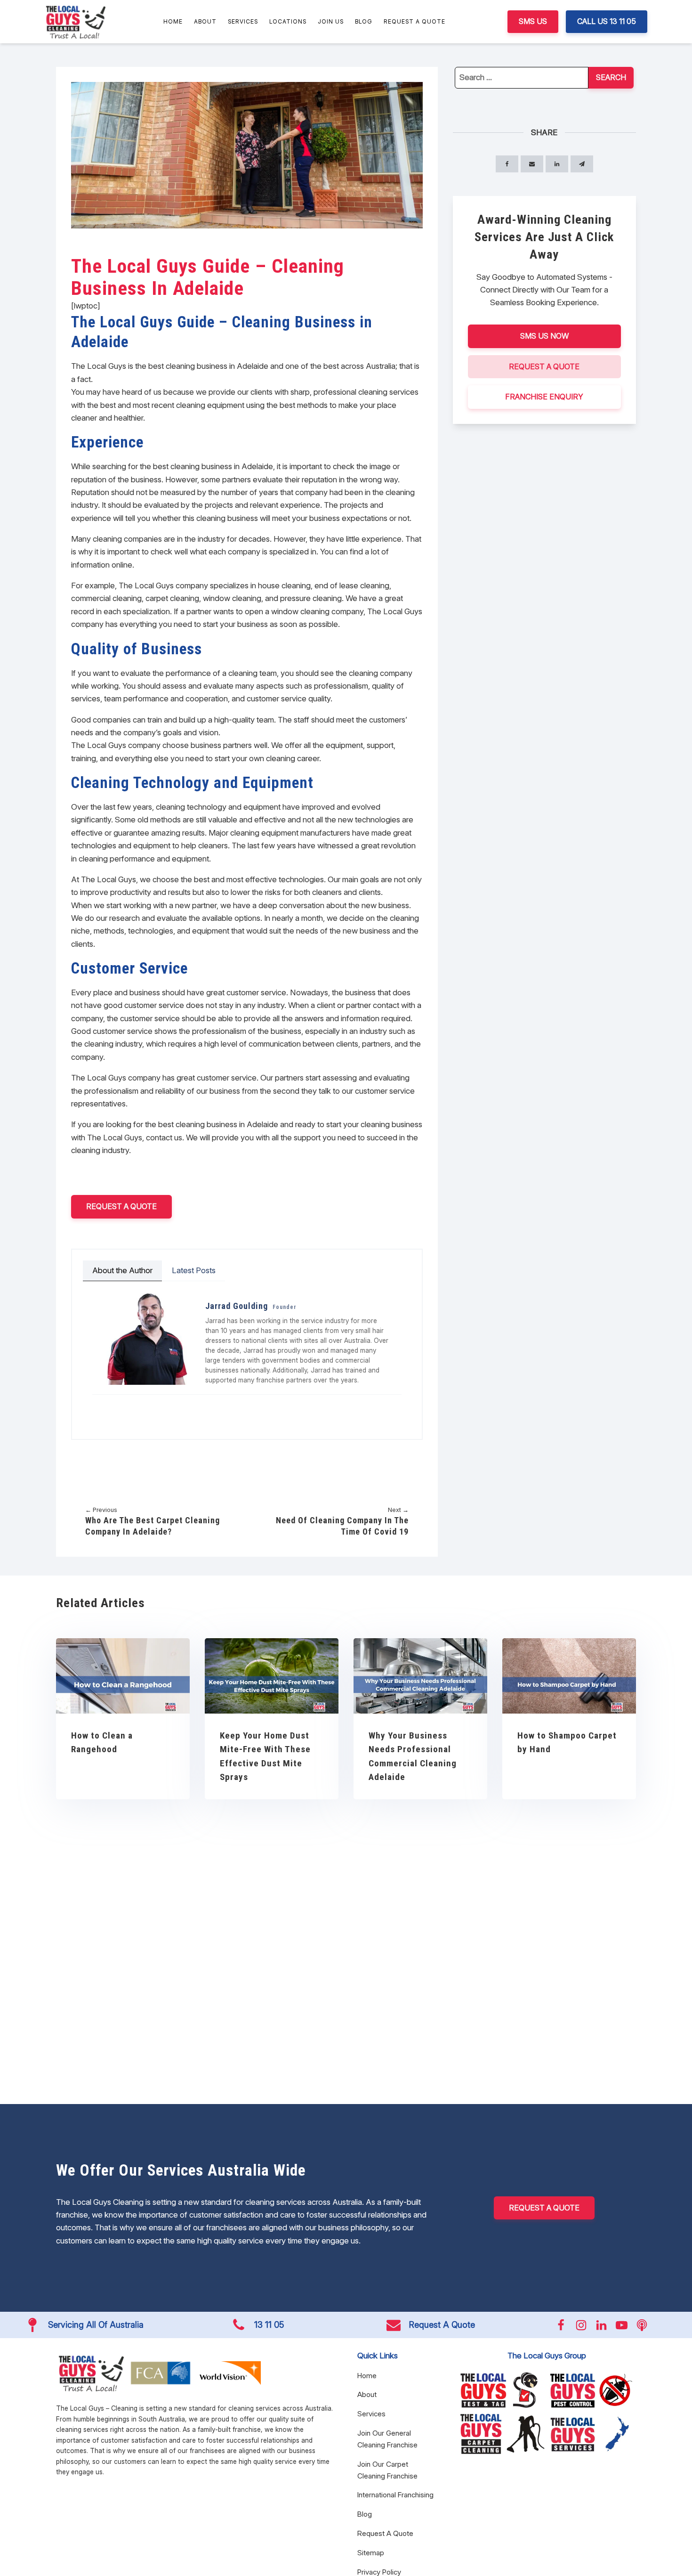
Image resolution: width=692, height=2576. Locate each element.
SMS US (533, 21)
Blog (364, 21)
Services (243, 21)
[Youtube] (128, 1407)
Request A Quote (414, 21)
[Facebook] (101, 1407)
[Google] (154, 1407)
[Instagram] (114, 1407)
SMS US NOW (544, 336)
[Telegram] (582, 164)
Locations (288, 21)
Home (173, 21)
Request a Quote (121, 1206)
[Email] (532, 164)
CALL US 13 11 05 (607, 21)
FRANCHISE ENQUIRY (544, 397)
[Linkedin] (141, 1407)
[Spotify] (167, 1407)
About (205, 21)
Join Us (331, 21)
